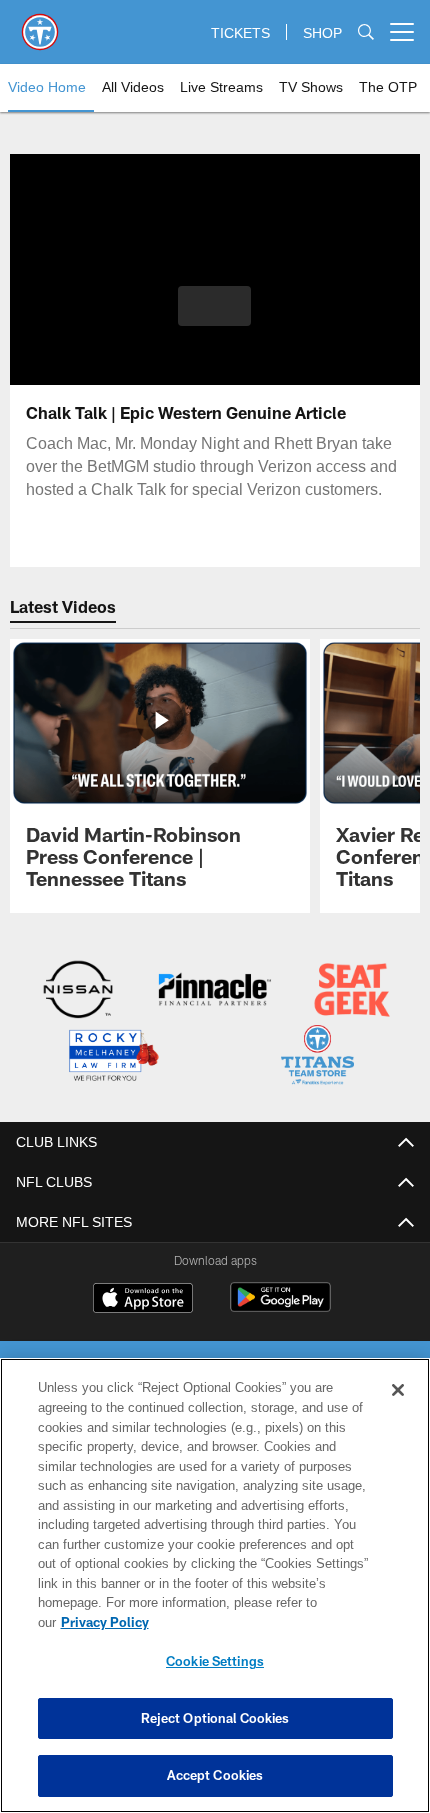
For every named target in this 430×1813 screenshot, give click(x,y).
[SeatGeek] (351, 991)
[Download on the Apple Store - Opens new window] (143, 1298)
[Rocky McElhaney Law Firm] (112, 1056)
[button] (214, 306)
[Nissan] (78, 991)
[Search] (366, 32)
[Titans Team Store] (317, 1056)
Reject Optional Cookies (215, 1718)
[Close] (398, 1410)
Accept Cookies (215, 1775)
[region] (215, 1595)
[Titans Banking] (214, 991)
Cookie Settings (215, 1661)
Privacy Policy (259, 1622)
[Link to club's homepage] (40, 24)
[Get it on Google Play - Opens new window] (280, 1305)
